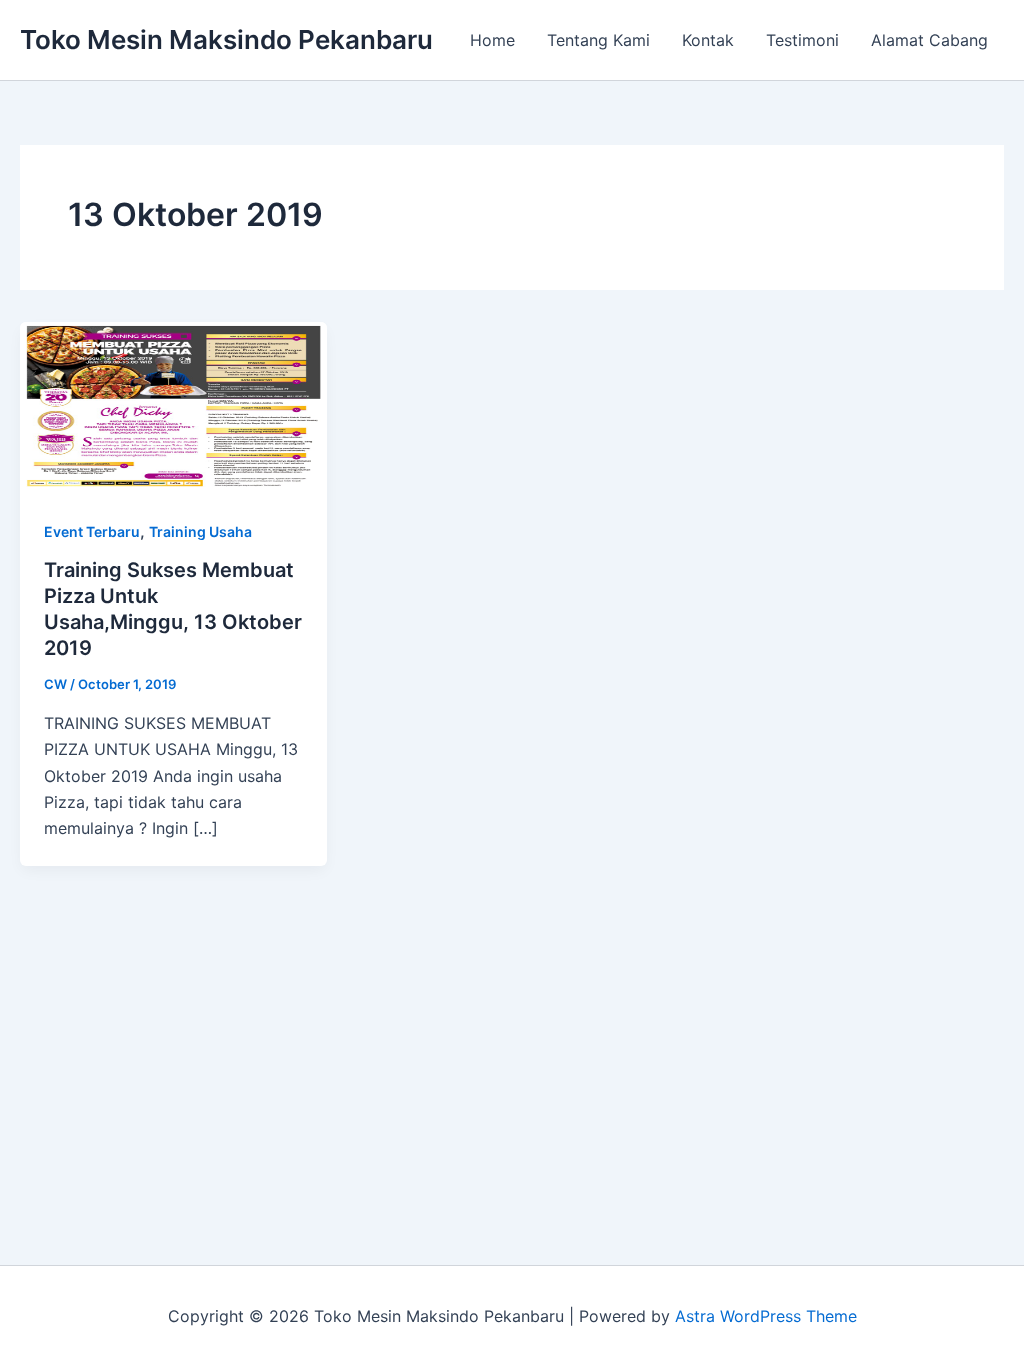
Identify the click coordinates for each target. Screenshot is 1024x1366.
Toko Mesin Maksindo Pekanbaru (226, 39)
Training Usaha (200, 531)
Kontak (708, 40)
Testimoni (802, 40)
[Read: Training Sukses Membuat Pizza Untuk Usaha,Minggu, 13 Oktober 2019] (173, 406)
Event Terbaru (92, 531)
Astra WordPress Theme (766, 1316)
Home (492, 40)
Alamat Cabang (929, 40)
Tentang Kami (598, 40)
